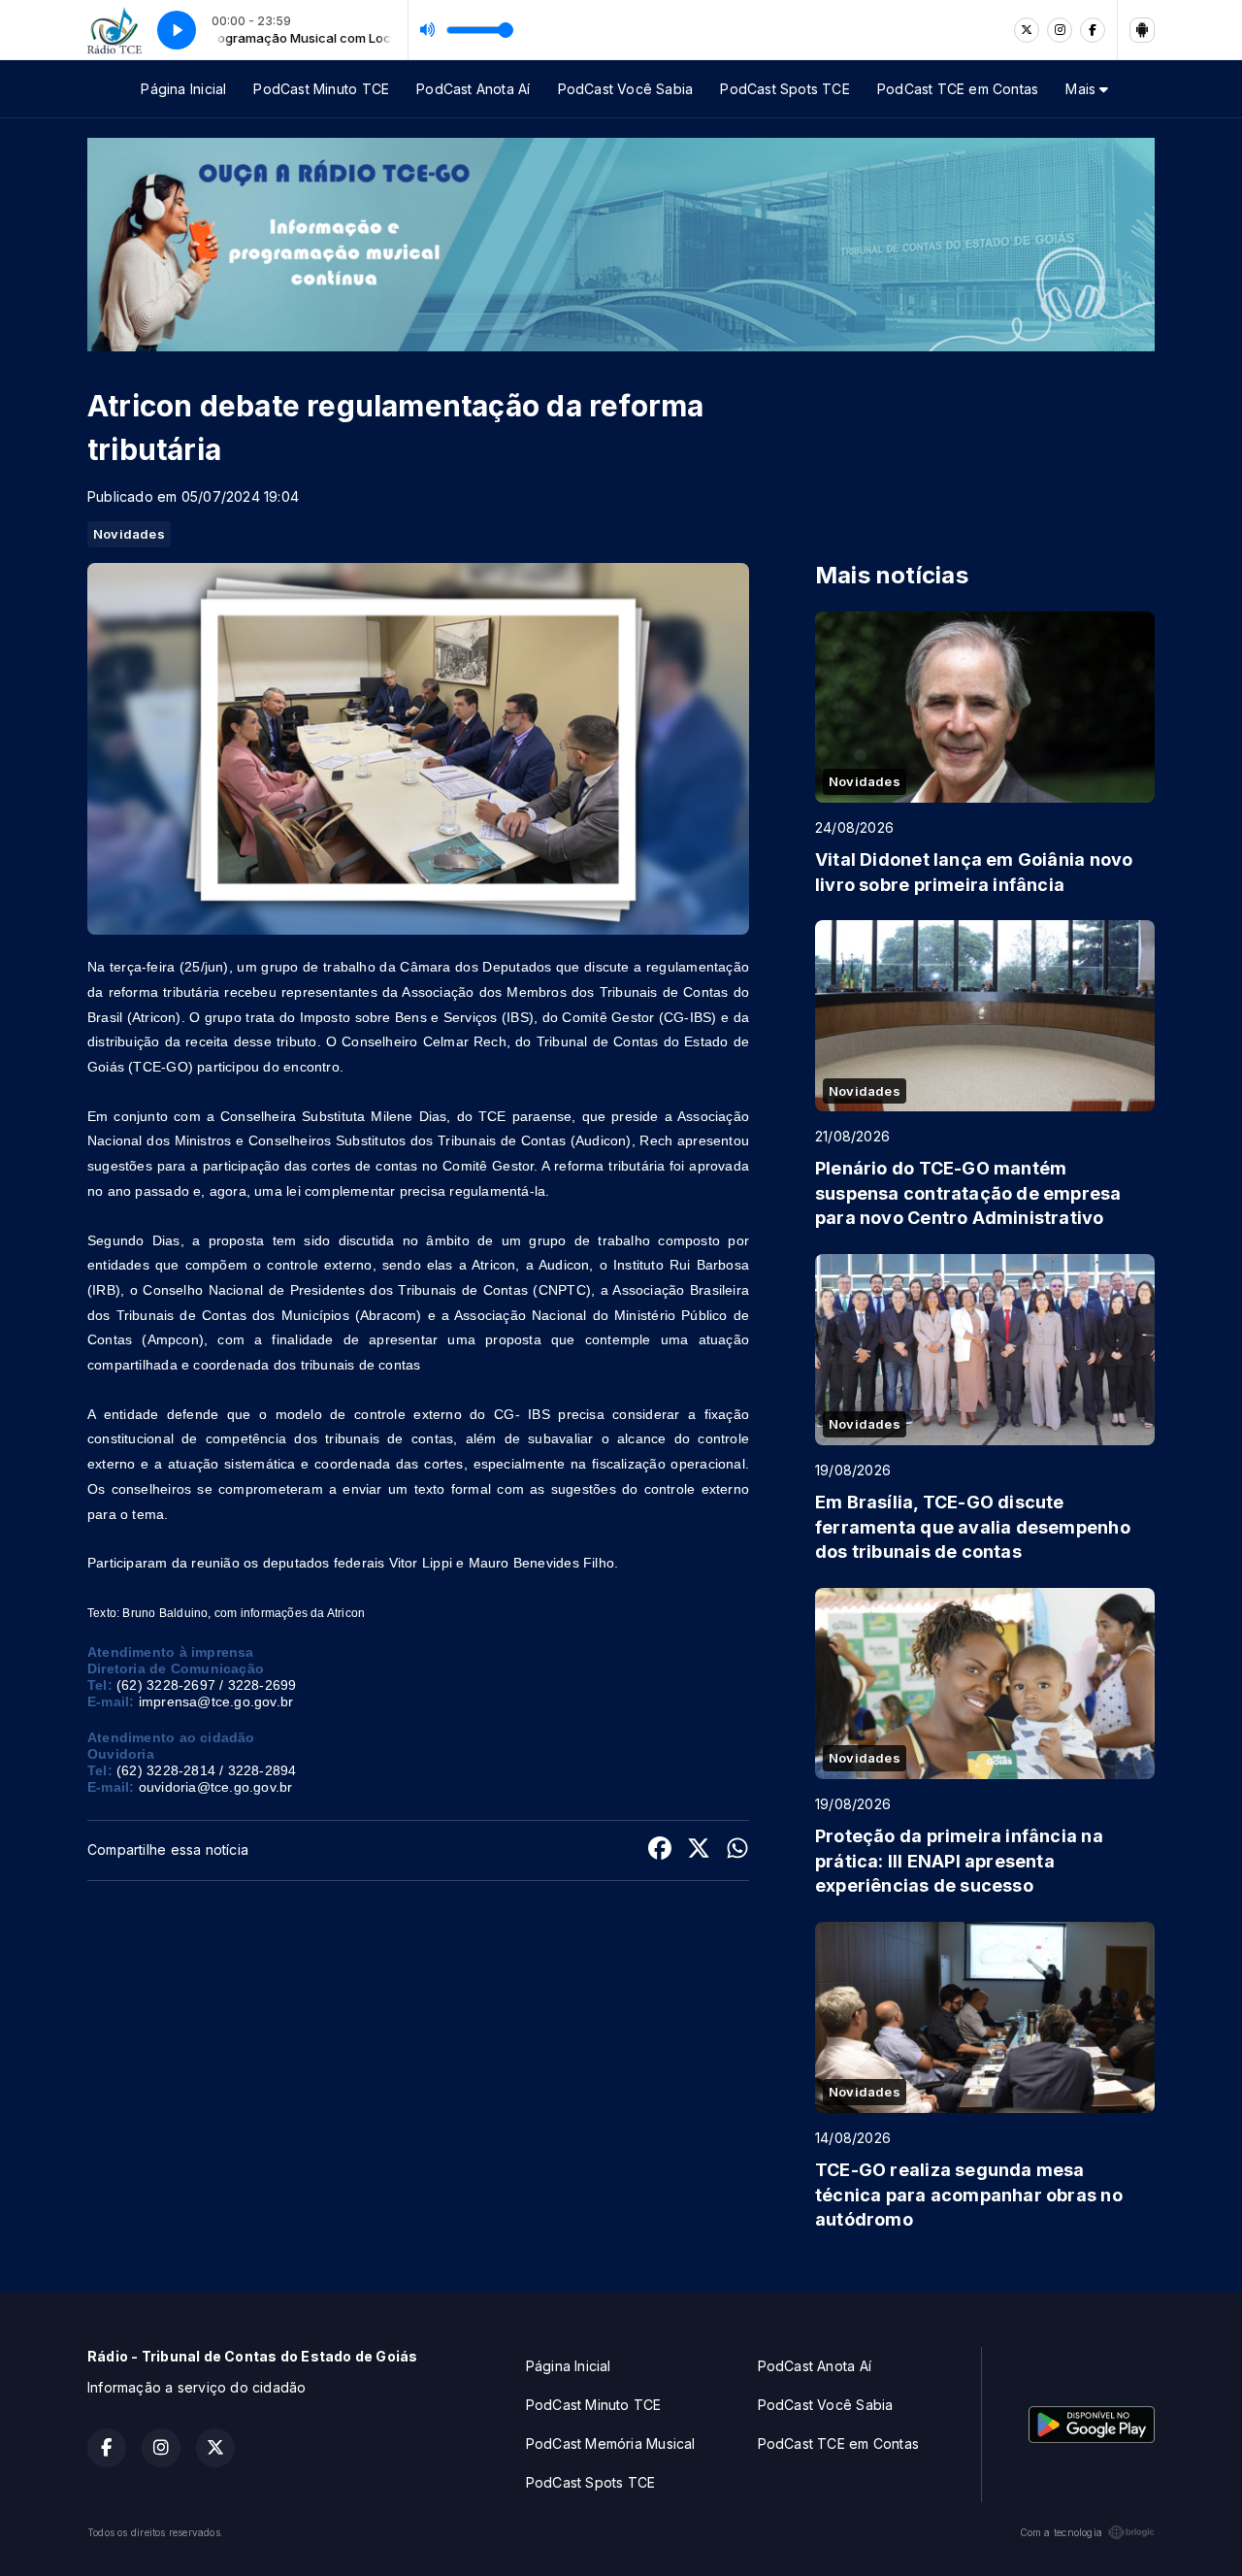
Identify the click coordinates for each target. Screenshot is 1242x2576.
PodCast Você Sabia (626, 89)
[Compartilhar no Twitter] (699, 1850)
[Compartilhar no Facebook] (660, 1850)
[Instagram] (1060, 30)
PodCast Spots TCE (785, 89)
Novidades (129, 534)
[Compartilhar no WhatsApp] (737, 1850)
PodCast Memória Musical (611, 2444)
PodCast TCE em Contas (958, 89)
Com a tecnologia (1061, 2532)
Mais (1082, 89)
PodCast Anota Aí (473, 89)
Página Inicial (183, 89)
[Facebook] (1093, 30)
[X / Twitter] (1027, 30)
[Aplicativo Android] (1142, 30)
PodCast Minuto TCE (321, 89)
